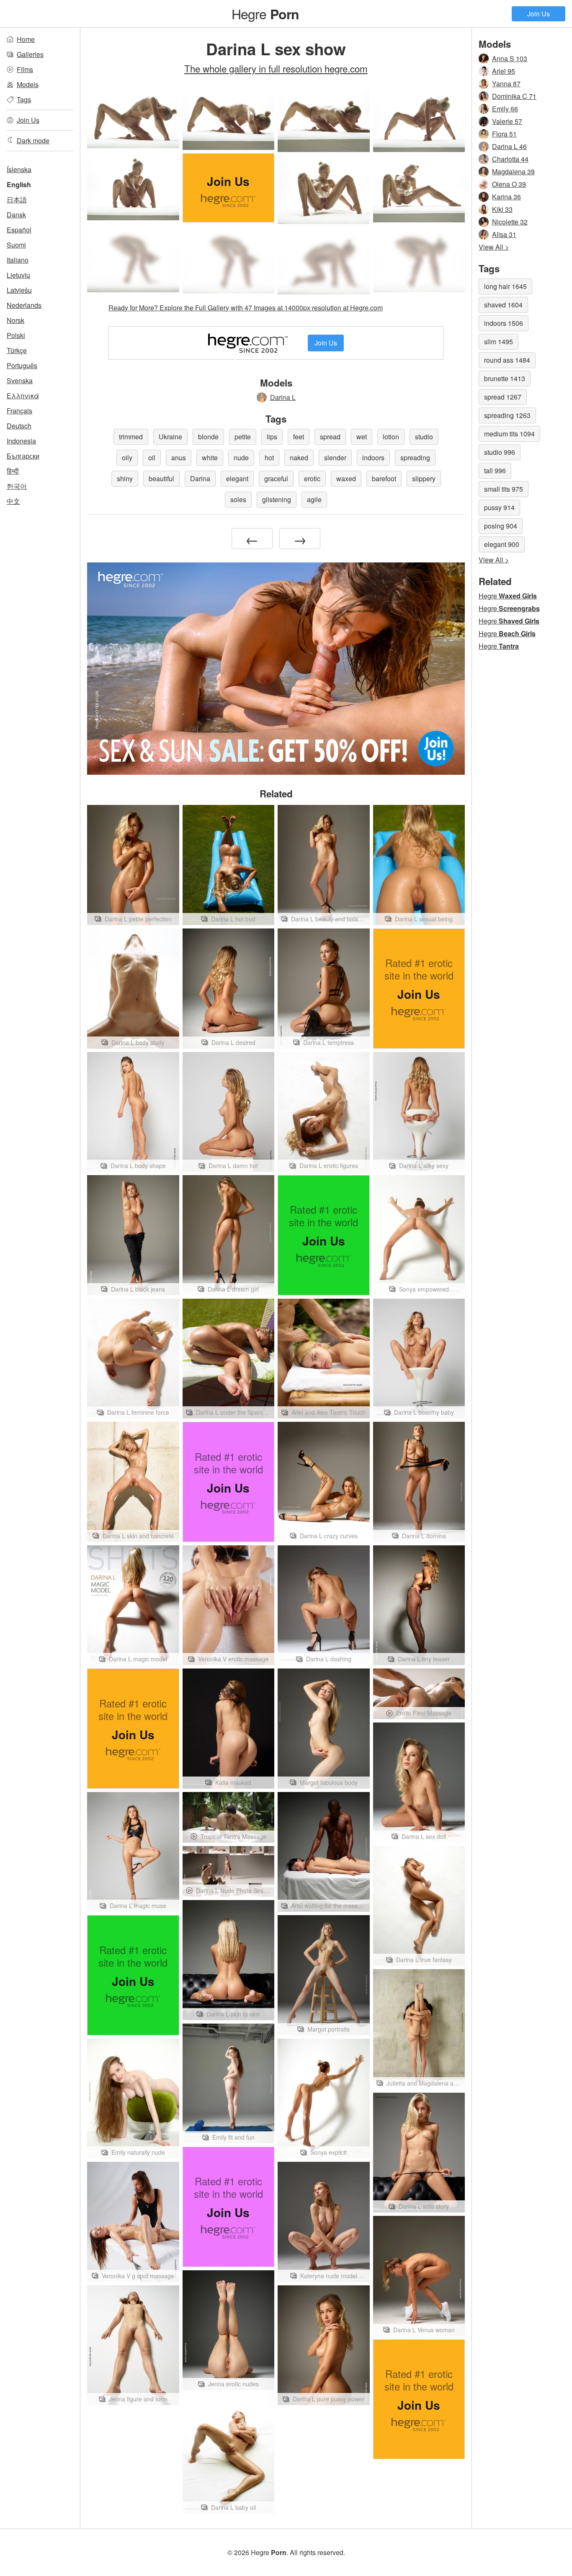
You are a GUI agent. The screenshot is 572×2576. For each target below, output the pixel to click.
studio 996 (500, 452)
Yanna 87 (506, 84)
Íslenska (19, 169)
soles (238, 499)
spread (330, 437)
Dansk (16, 215)
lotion (391, 437)
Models (28, 84)
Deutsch (19, 426)
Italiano (18, 260)
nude (241, 458)
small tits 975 (504, 489)
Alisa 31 (504, 234)
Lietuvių (18, 275)
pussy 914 (499, 507)
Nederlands (24, 305)
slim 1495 (499, 342)
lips (272, 437)
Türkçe (17, 350)
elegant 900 (502, 544)
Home (26, 39)
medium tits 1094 (509, 434)
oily (127, 458)
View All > (494, 247)
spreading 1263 (507, 415)
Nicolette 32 (510, 222)
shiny (125, 478)
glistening (277, 499)
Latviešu (19, 290)
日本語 (17, 200)
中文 (13, 501)
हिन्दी (13, 471)
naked (299, 458)
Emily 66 (505, 109)
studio (424, 437)
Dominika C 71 (514, 96)
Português (22, 365)
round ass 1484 (507, 360)
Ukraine (170, 437)
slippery (424, 478)
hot (269, 458)
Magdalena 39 (513, 171)
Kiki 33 (502, 209)
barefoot (384, 478)
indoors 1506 (504, 323)
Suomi (16, 245)
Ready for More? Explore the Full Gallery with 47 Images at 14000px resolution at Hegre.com (246, 308)
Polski (16, 335)
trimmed (131, 437)
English (19, 184)
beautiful (161, 478)
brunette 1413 (505, 378)
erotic (312, 478)
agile (314, 499)
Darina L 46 (509, 146)
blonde (208, 437)
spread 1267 (503, 397)
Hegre (265, 13)
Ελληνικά (23, 396)
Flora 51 (504, 134)
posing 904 (501, 526)
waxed (346, 478)
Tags (24, 99)
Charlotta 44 (510, 159)
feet (299, 437)
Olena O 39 (509, 184)
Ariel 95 (504, 71)
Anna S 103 (510, 58)
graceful (276, 478)
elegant (237, 478)
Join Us (539, 14)
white (210, 458)
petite (243, 437)
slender (335, 458)
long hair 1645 (505, 286)
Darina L (283, 397)
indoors (373, 458)
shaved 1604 (503, 305)
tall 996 (495, 471)
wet (362, 437)
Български (23, 456)
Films (25, 69)
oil (152, 458)
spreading (415, 458)
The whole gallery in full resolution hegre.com (276, 68)
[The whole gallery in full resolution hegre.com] (133, 258)
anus (179, 458)
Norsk (15, 320)
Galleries (30, 54)
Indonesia (21, 441)
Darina (200, 478)
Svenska (20, 380)
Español (19, 230)
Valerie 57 (507, 121)
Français (19, 411)
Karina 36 (506, 197)
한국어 (17, 486)
